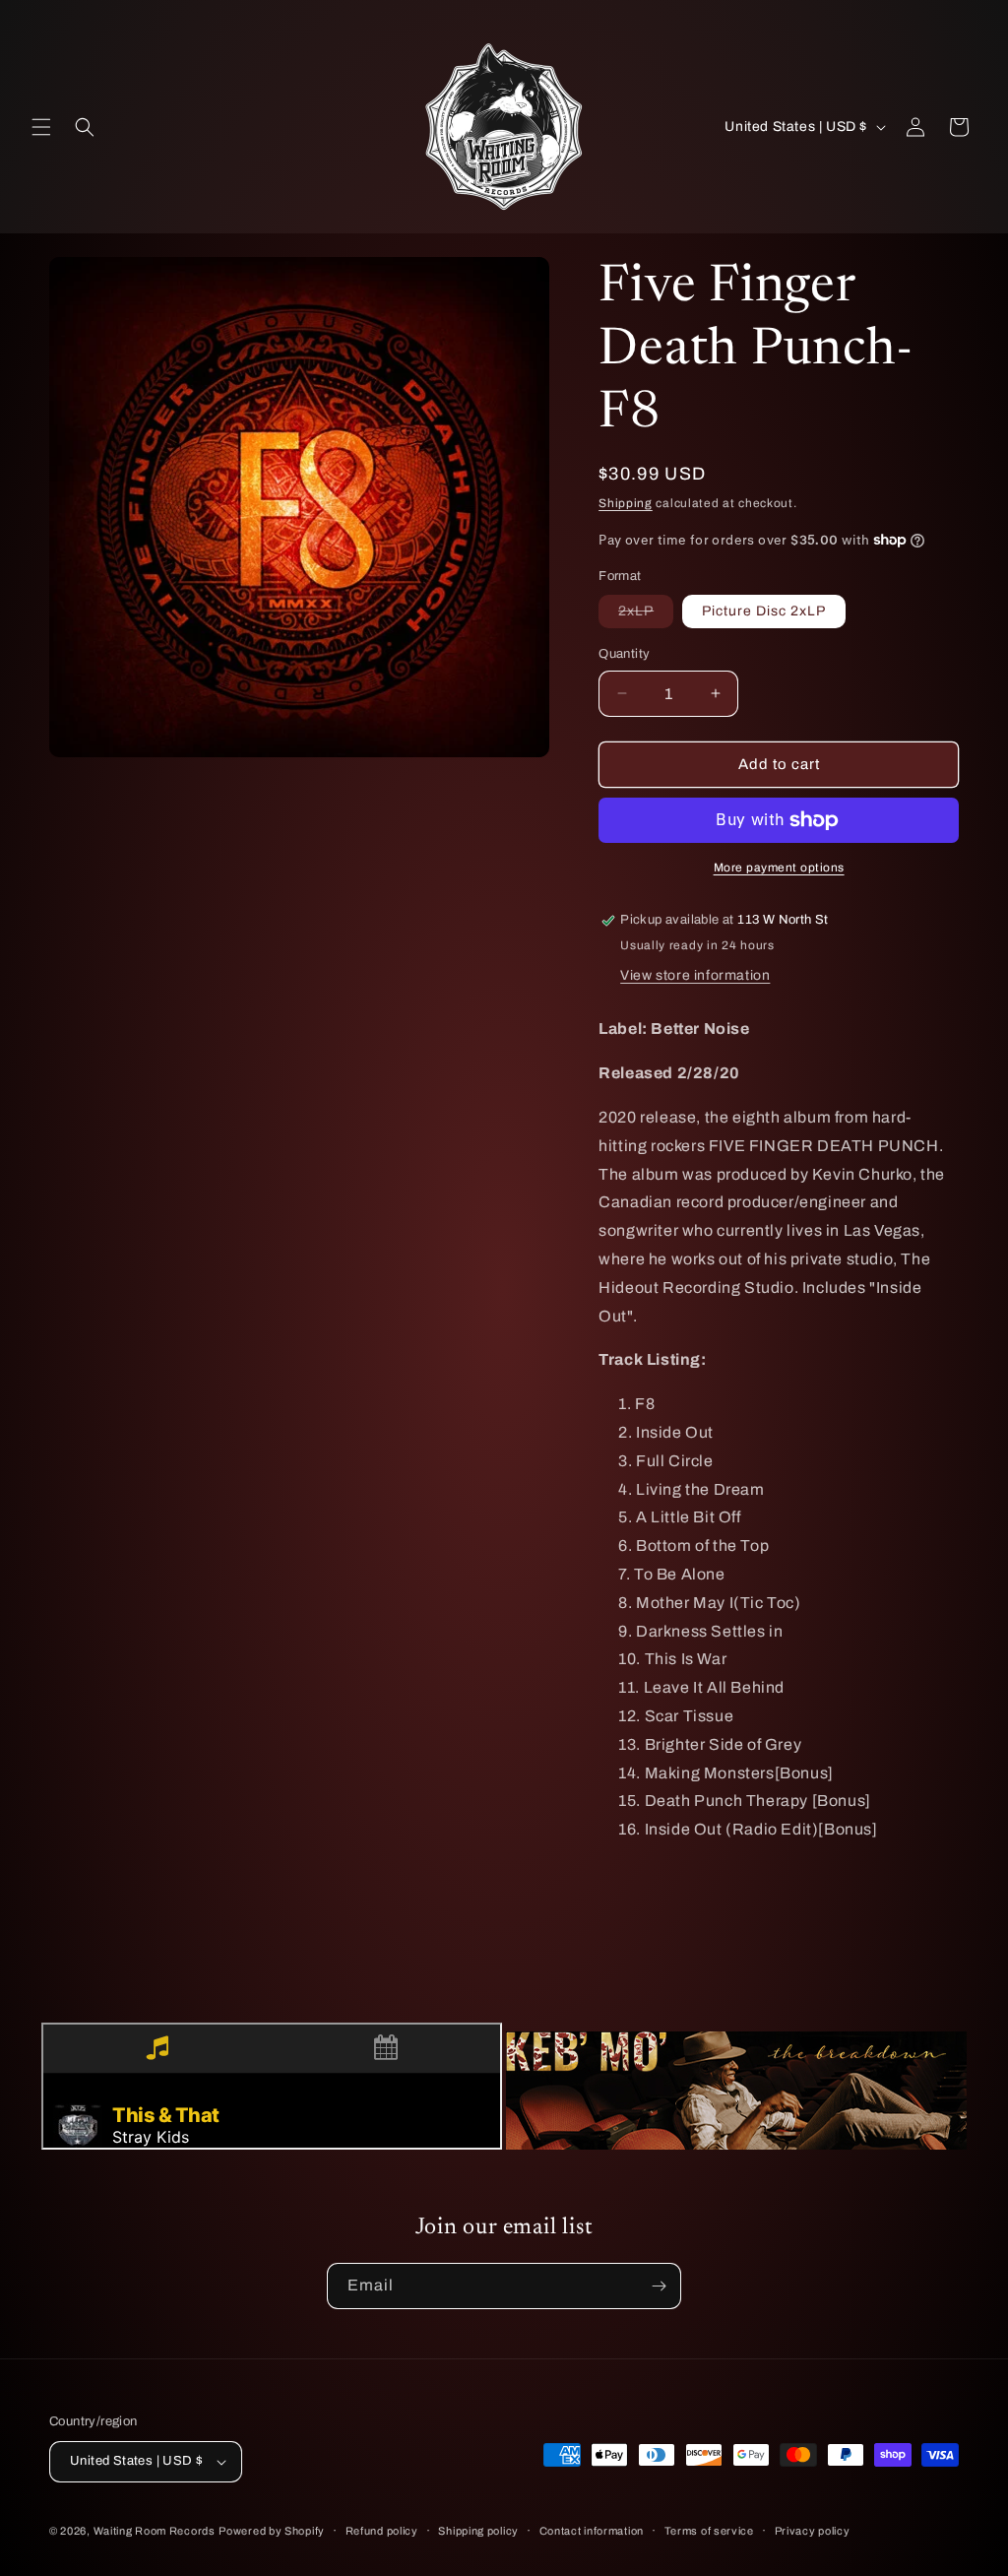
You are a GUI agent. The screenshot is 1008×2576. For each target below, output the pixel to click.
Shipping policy (478, 2531)
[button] (41, 127)
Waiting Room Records (155, 2531)
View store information (695, 975)
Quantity (624, 654)
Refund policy (382, 2531)
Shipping (626, 503)
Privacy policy (813, 2531)
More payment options (779, 868)
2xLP (646, 615)
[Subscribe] (659, 2286)
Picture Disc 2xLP (764, 611)
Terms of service (709, 2531)
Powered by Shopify (272, 2531)
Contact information (592, 2531)
